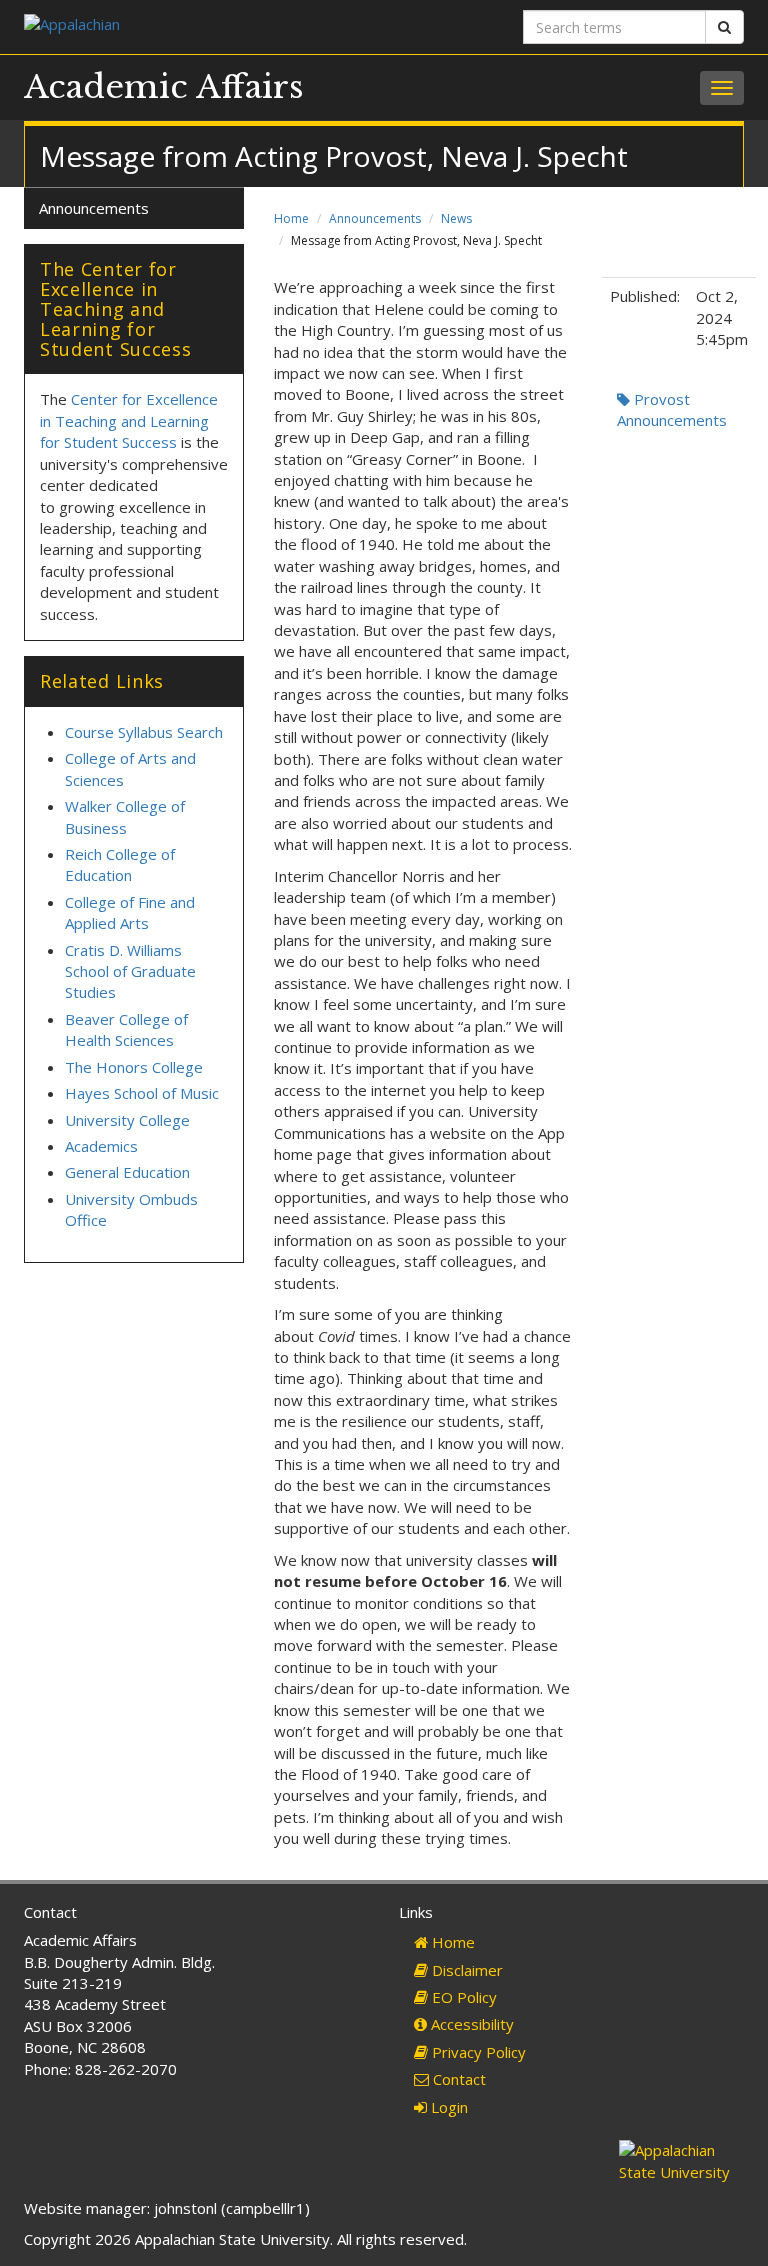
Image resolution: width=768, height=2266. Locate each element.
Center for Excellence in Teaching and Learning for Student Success (129, 420)
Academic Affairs (164, 87)
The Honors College (134, 1067)
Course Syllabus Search (144, 732)
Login (447, 2107)
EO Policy (462, 1997)
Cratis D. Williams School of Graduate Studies (130, 971)
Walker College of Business (125, 816)
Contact (457, 2079)
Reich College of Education (120, 864)
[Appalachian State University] (196, 26)
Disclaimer (465, 1970)
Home (291, 218)
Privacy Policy (477, 2052)
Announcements (375, 218)
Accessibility (470, 2024)
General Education (127, 1172)
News (456, 218)
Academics (101, 1146)
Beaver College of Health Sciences (126, 1029)
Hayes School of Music (142, 1093)
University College (127, 1120)
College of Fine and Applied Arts (130, 912)
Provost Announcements (672, 409)
